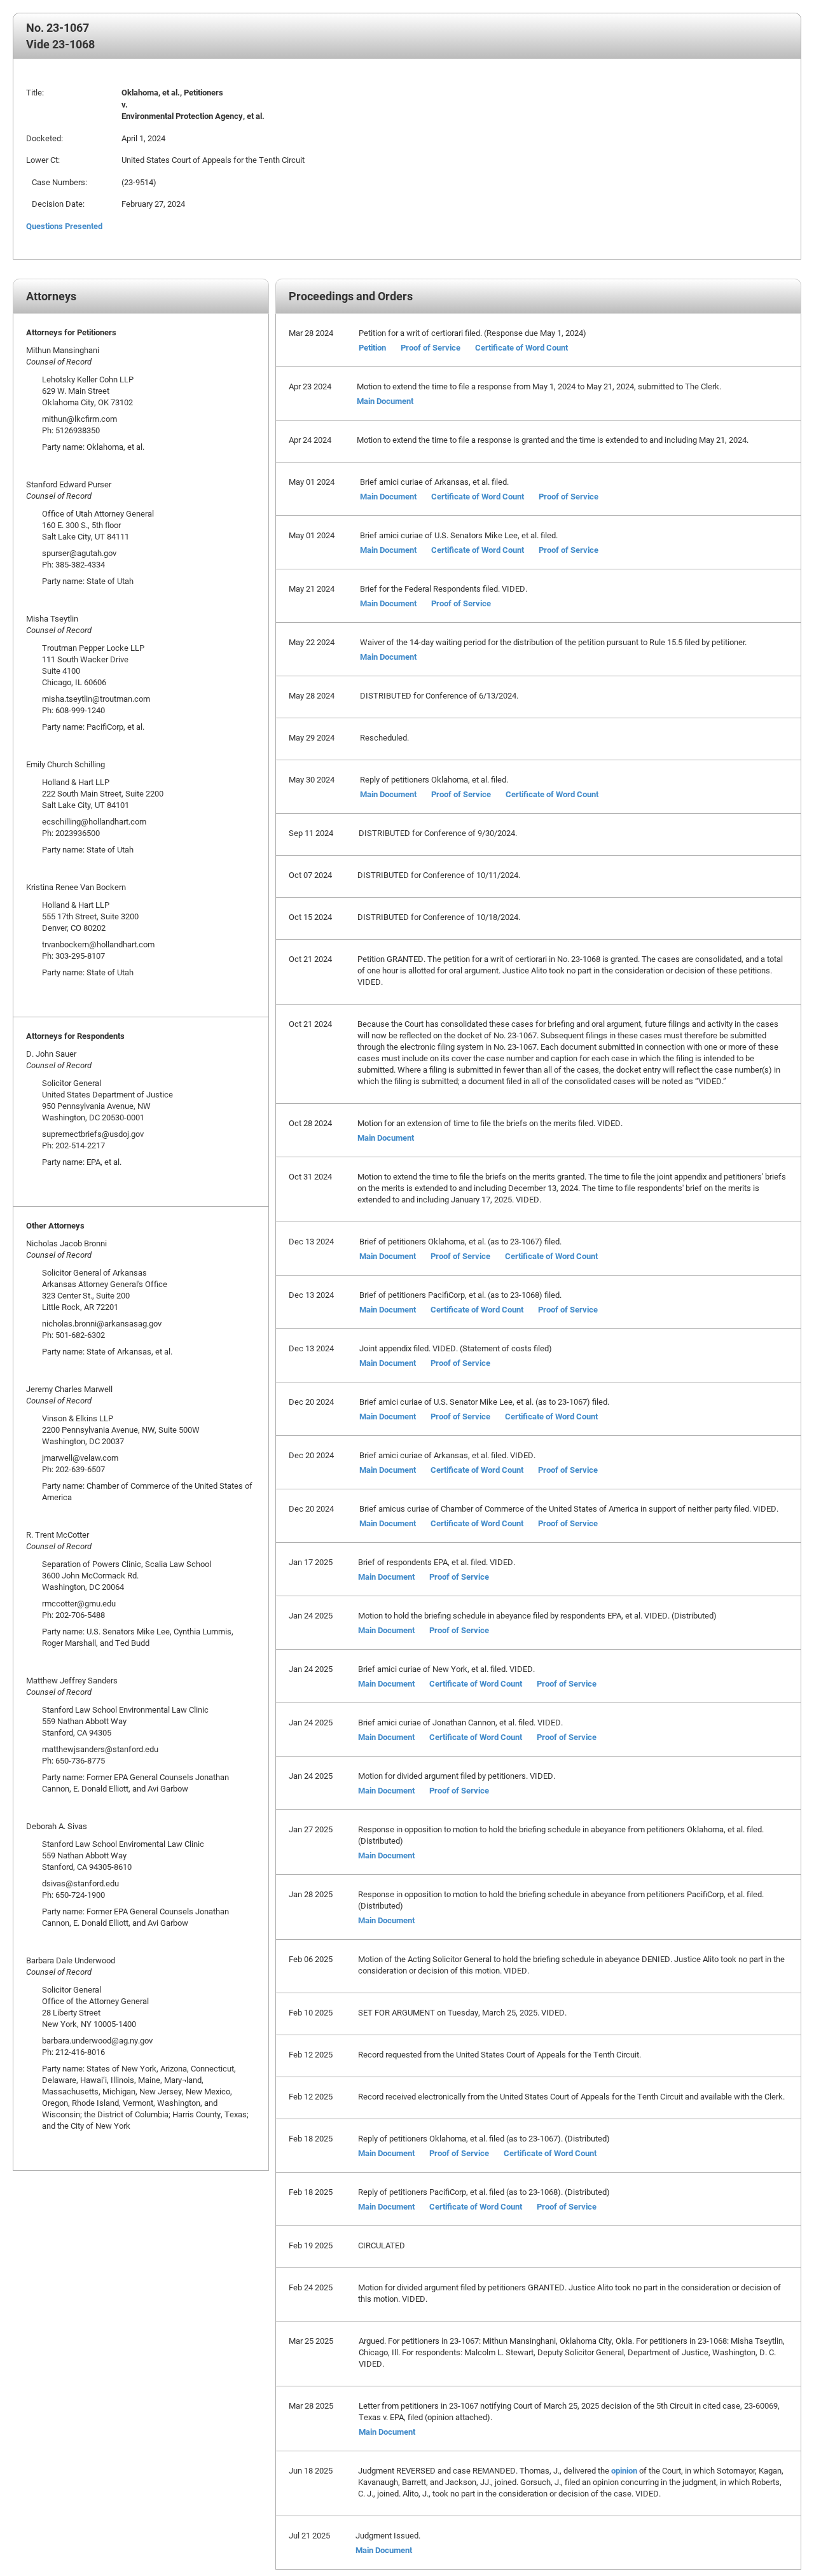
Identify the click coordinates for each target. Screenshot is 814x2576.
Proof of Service (431, 347)
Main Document (385, 401)
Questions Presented (64, 226)
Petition (372, 347)
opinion (624, 2470)
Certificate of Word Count (521, 347)
